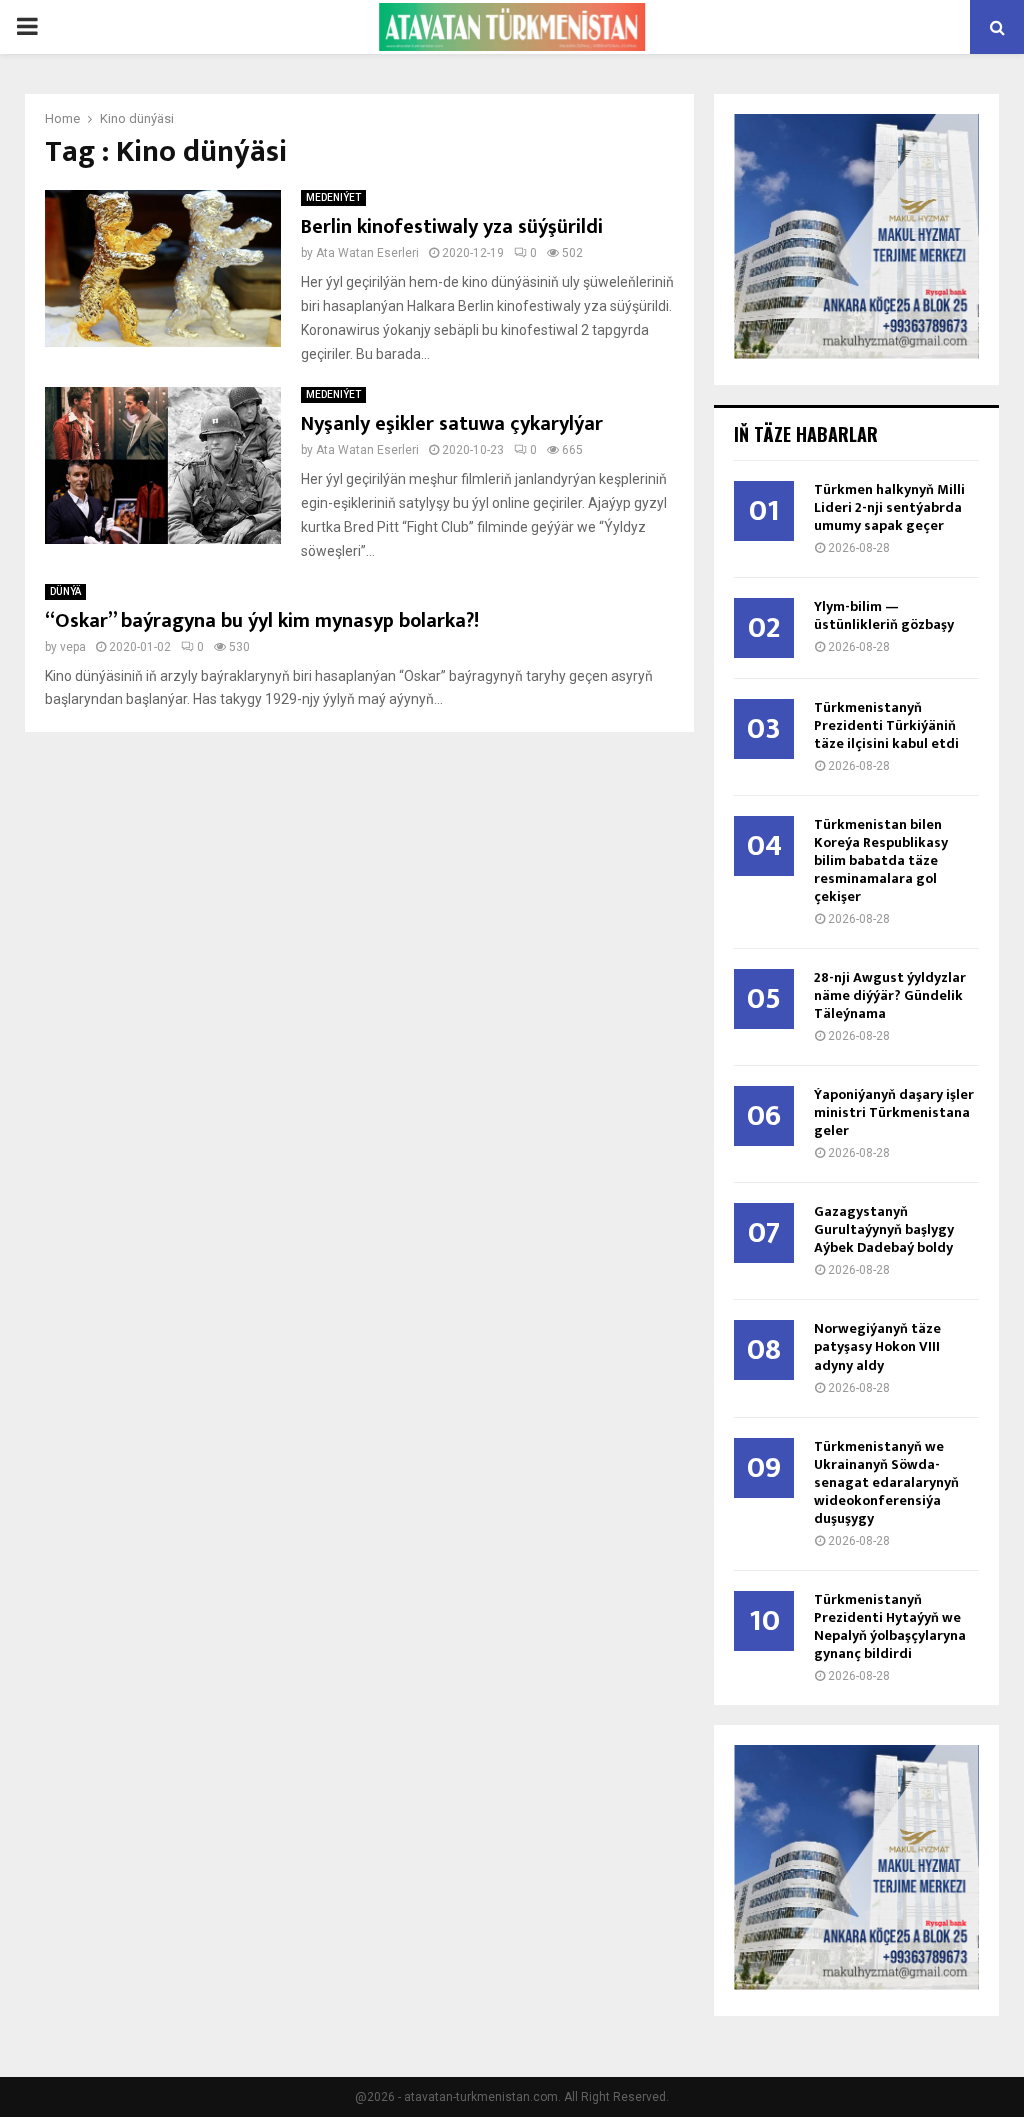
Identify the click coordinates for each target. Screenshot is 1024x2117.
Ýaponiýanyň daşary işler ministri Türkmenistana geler (894, 1112)
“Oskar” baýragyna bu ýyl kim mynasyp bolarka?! (262, 621)
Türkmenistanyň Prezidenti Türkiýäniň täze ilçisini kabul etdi (886, 725)
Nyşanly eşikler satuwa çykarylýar (452, 424)
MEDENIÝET (333, 197)
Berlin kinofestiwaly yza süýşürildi (452, 227)
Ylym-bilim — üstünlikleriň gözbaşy (884, 615)
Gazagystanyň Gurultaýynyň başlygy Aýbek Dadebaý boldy (884, 1229)
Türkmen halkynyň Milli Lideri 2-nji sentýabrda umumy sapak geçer (889, 507)
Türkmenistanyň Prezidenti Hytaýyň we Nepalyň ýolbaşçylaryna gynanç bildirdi (890, 1626)
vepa (73, 647)
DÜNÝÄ (65, 591)
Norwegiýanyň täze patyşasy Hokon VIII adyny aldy (877, 1346)
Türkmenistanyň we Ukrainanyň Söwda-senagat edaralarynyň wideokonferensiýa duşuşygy (886, 1482)
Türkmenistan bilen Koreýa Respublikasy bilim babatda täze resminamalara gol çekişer (881, 860)
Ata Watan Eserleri (367, 253)
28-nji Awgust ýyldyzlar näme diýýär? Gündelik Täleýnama (890, 995)
